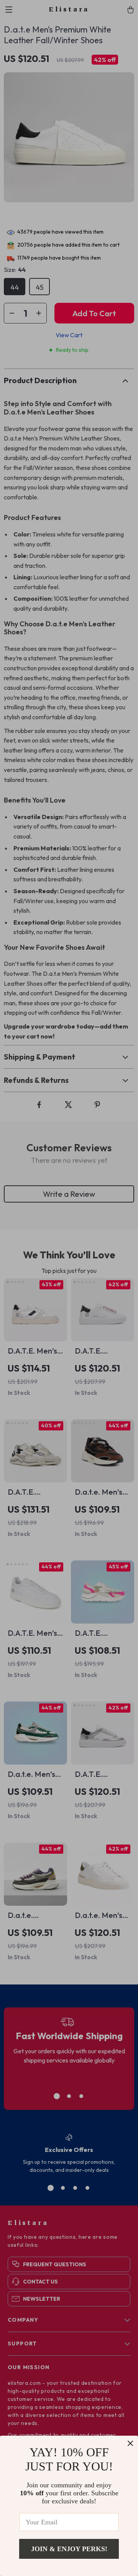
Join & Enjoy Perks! (69, 2549)
